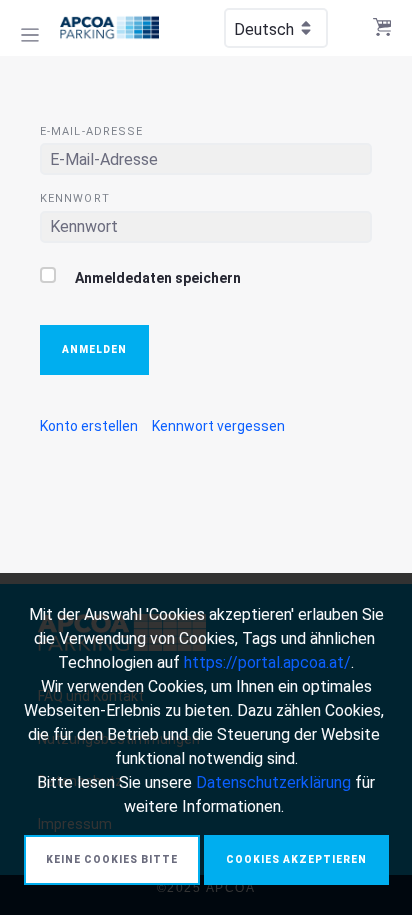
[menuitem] (89, 426)
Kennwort (75, 198)
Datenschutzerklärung (273, 782)
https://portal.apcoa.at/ (267, 662)
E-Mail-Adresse (91, 131)
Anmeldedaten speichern (156, 278)
